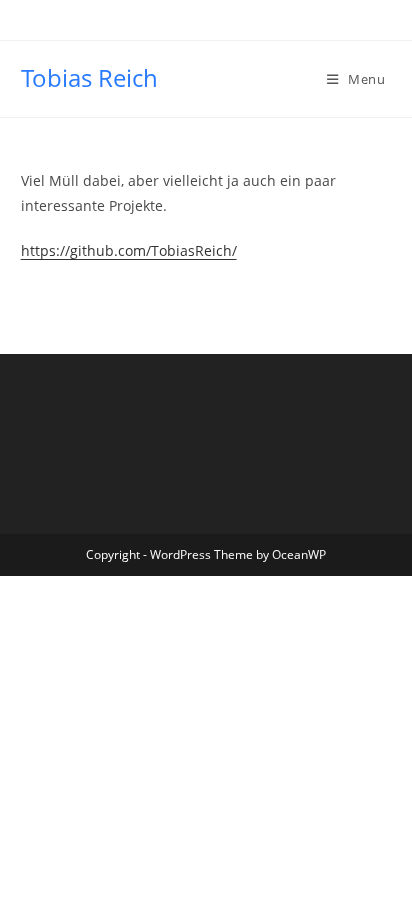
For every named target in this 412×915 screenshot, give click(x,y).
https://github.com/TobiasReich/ (129, 250)
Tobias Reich (89, 77)
